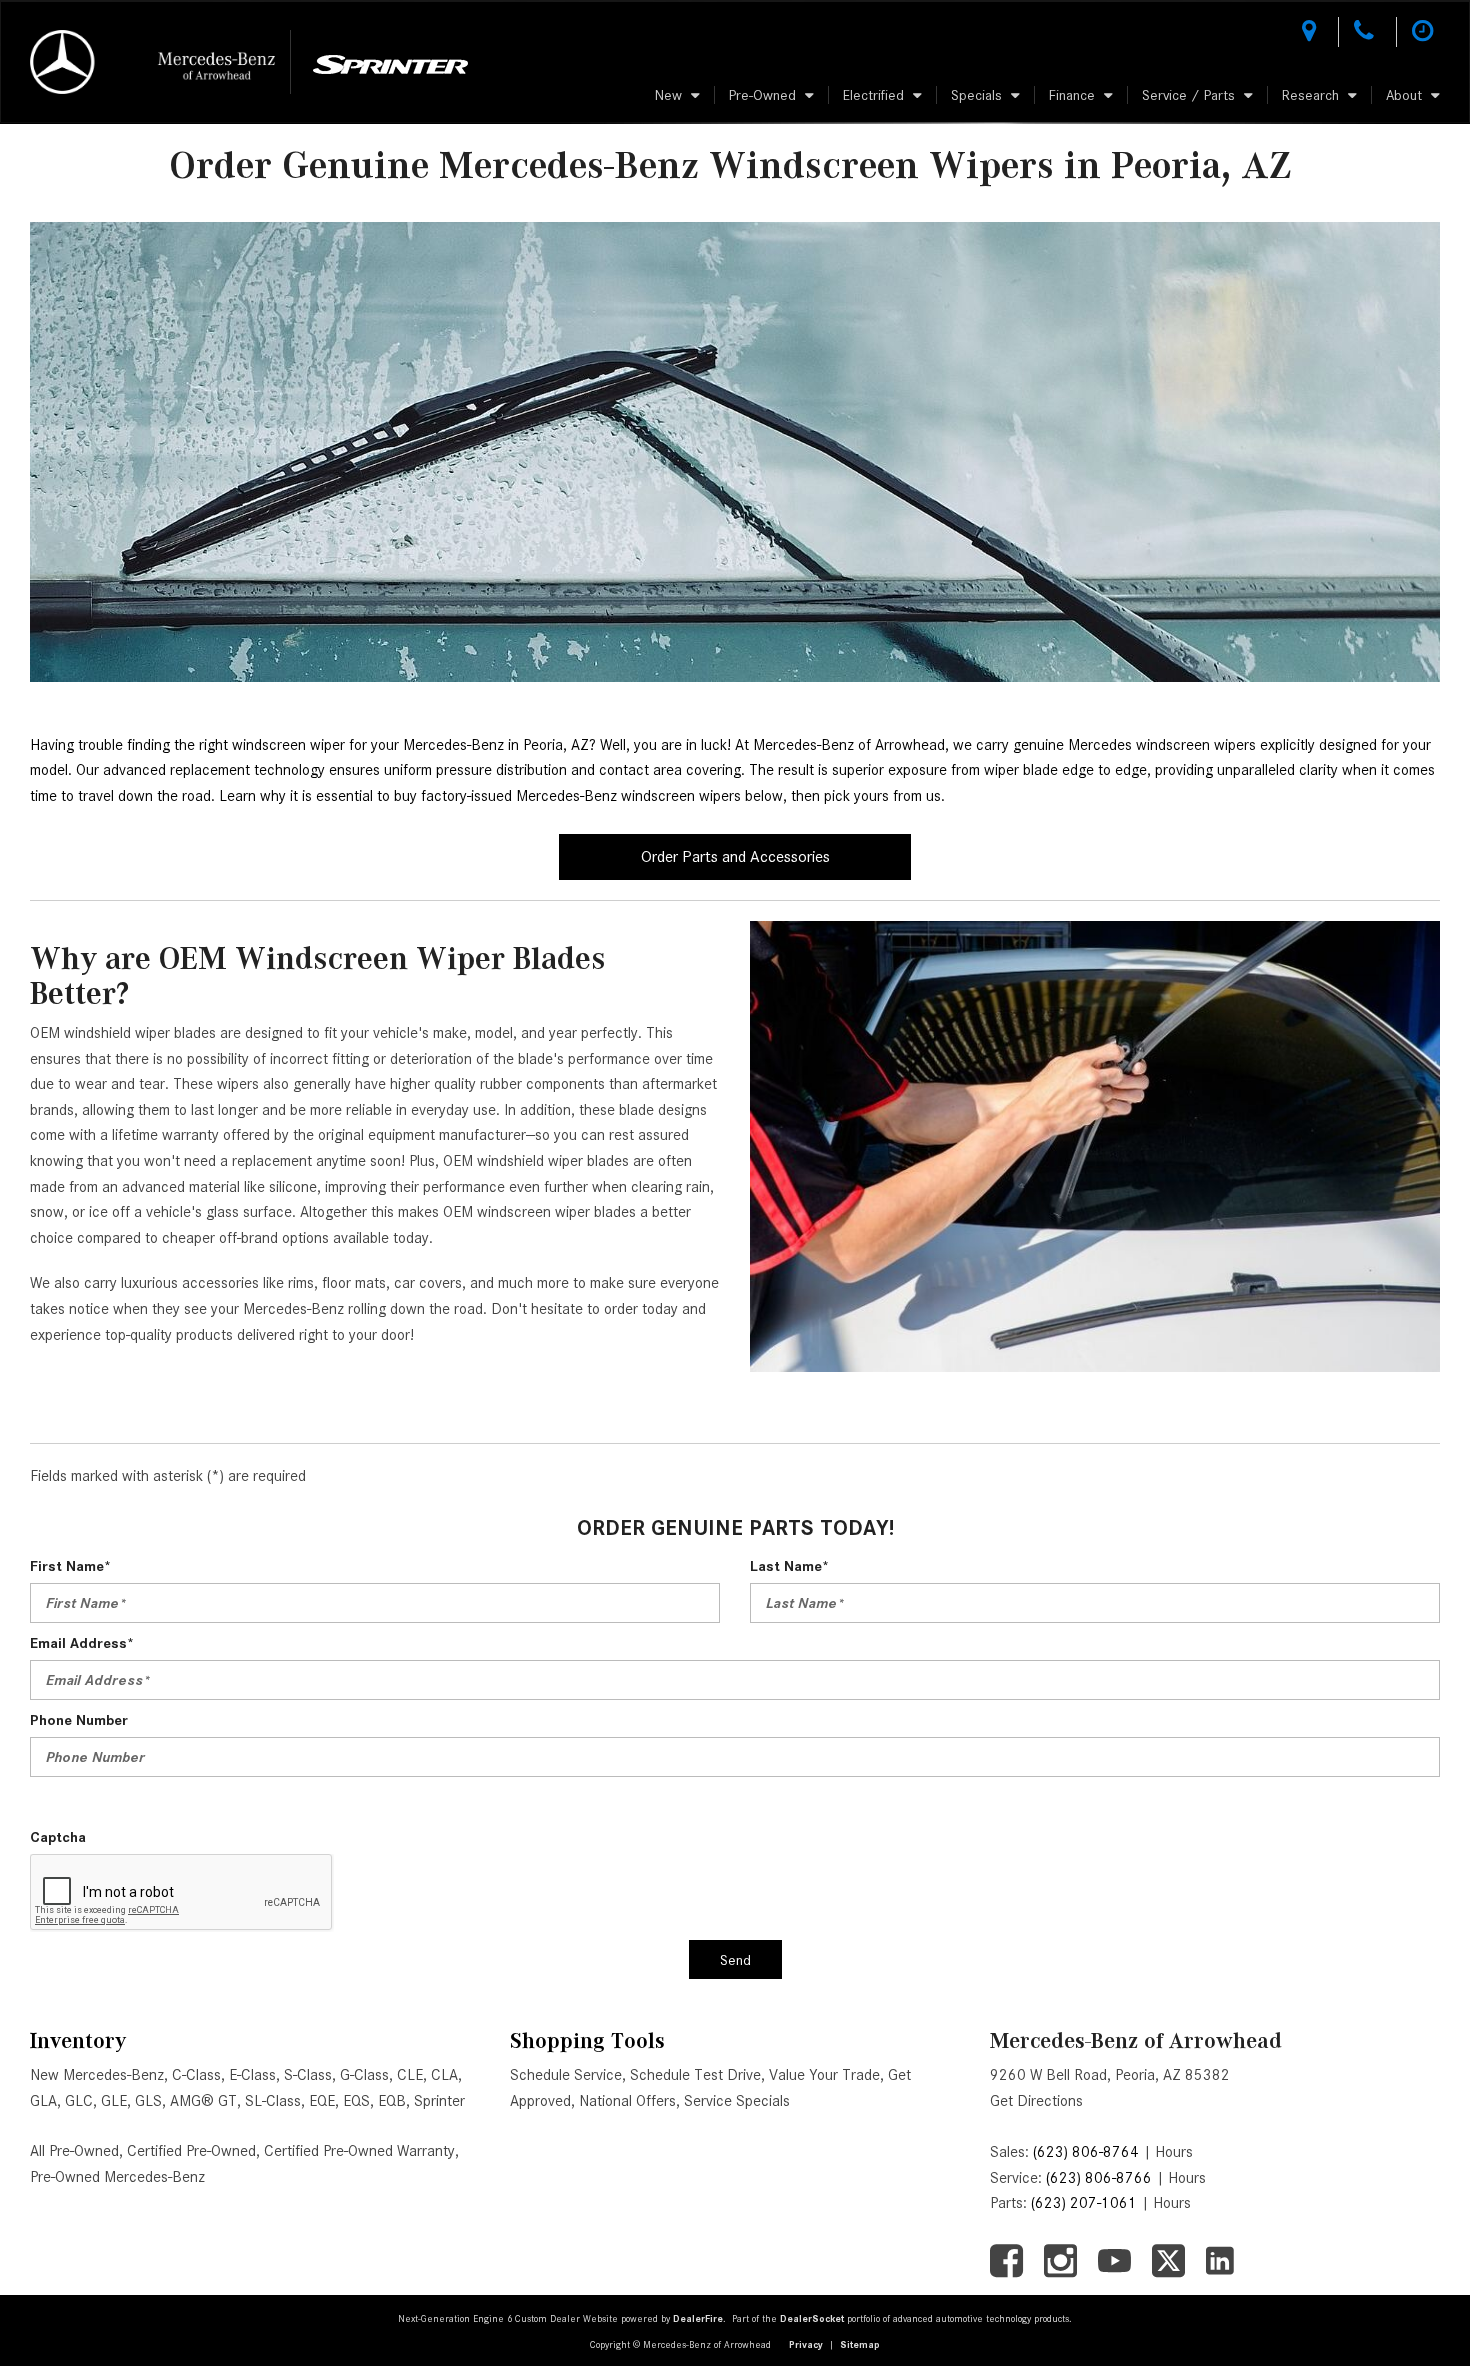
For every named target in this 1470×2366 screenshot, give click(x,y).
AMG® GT (203, 2101)
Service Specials (737, 2101)
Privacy (806, 2344)
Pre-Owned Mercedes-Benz (117, 2177)
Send (735, 1960)
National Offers (627, 2101)
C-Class (196, 2075)
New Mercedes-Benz (97, 2075)
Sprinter (439, 2101)
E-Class (252, 2075)
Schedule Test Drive (695, 2075)
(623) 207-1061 (1084, 2203)
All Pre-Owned (74, 2151)
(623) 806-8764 (1086, 2152)
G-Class (364, 2075)
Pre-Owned (762, 95)
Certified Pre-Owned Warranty (359, 2151)
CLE (410, 2075)
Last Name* (789, 1566)
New (668, 95)
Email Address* (82, 1643)
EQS (356, 2101)
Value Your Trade (824, 2075)
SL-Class (273, 2101)
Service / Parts (1188, 95)
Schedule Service (566, 2075)
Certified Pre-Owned (191, 2151)
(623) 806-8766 (1099, 2178)
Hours (1174, 2152)
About (1404, 95)
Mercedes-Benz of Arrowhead (1136, 2040)
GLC (79, 2101)
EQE (322, 2101)
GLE (114, 2101)
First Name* (70, 1566)
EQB (392, 2101)
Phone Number (79, 1720)
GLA (43, 2101)
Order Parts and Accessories (735, 856)
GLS (148, 2101)
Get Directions (1036, 2101)
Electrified (873, 95)
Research (1310, 95)
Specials (976, 95)
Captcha (58, 1837)
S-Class (308, 2075)
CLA (444, 2075)
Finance (1072, 95)
